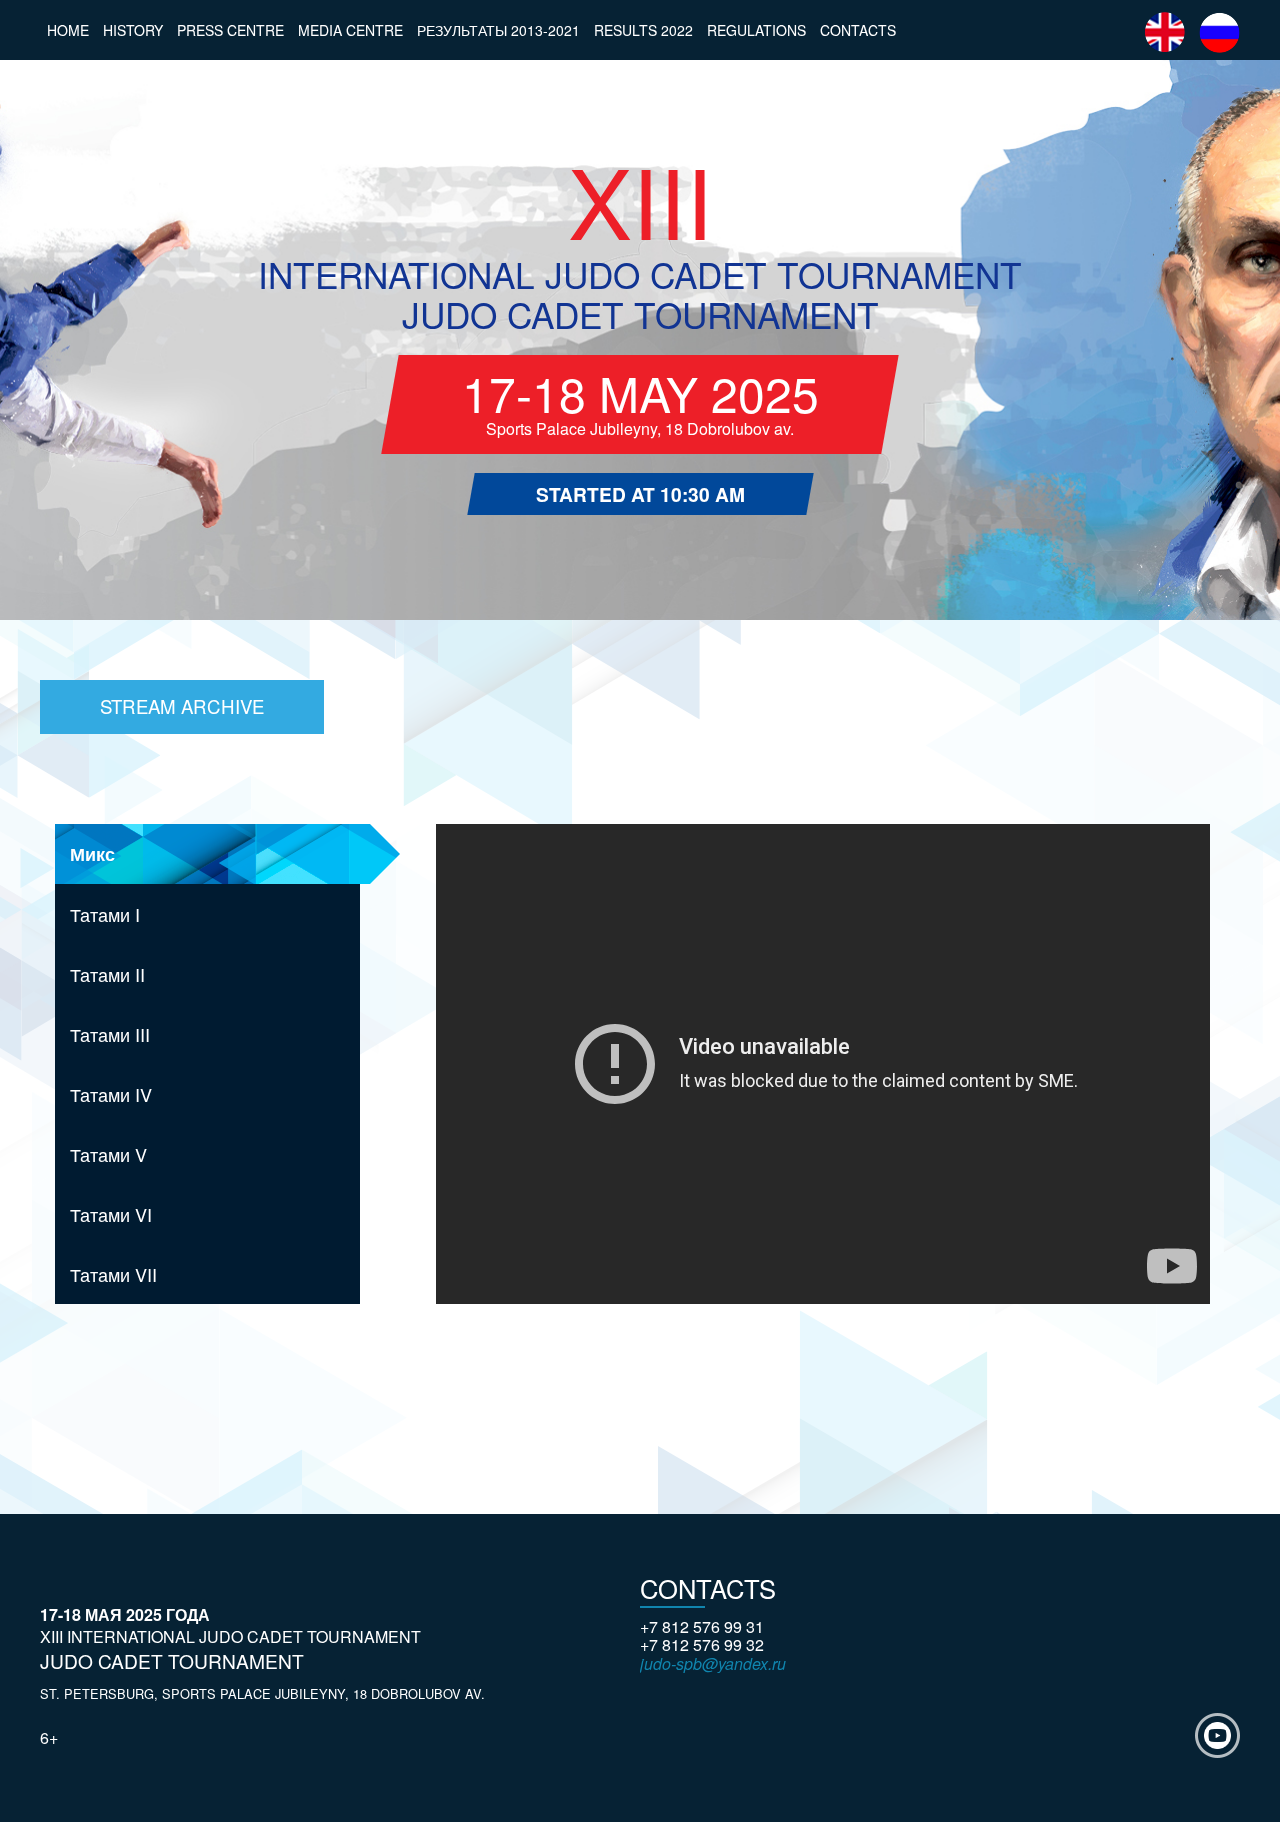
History (133, 30)
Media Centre (350, 30)
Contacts (858, 30)
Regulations (756, 30)
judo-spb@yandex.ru (713, 1663)
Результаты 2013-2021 (498, 30)
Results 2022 (643, 30)
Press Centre (230, 30)
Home (68, 30)
